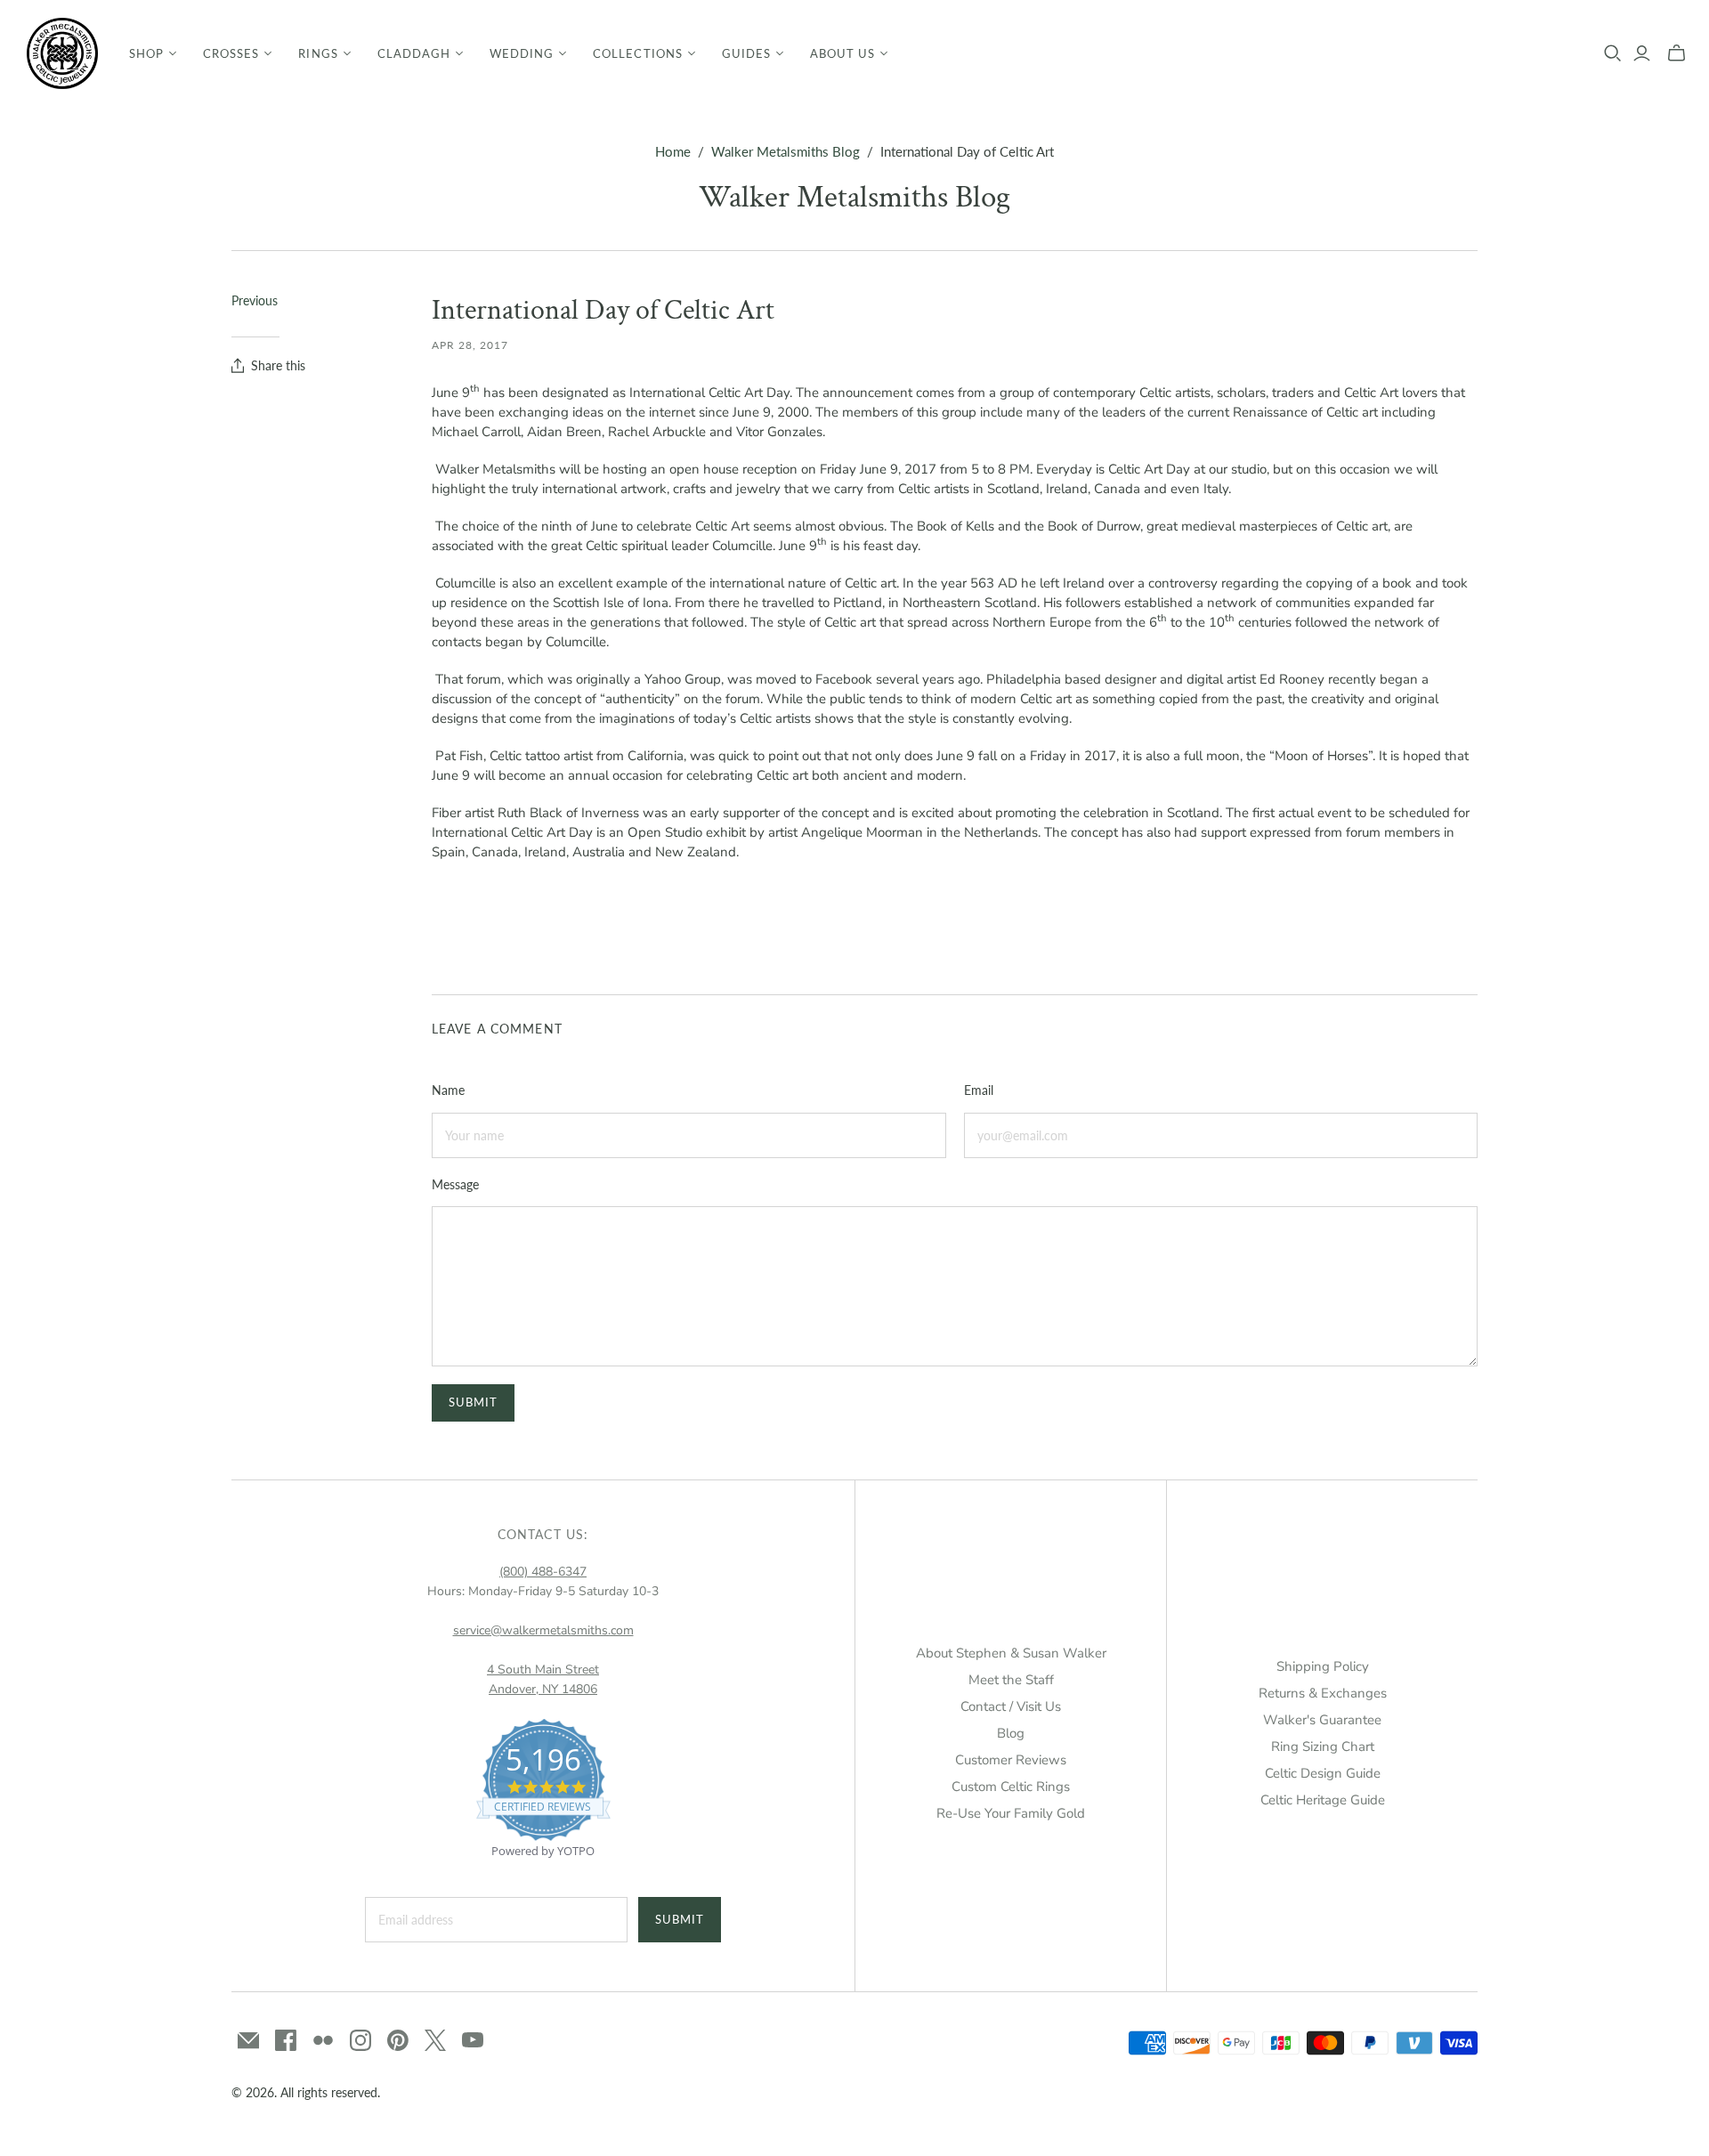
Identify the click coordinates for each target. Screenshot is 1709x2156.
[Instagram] (360, 2040)
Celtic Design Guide (1323, 1773)
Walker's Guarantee (1322, 1720)
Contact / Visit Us (1011, 1706)
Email (979, 1090)
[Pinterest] (398, 2040)
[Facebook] (286, 2040)
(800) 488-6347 (543, 1572)
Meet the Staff (1011, 1680)
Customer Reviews (1011, 1760)
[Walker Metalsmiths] (62, 53)
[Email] (248, 2040)
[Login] (1642, 53)
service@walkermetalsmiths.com (543, 1630)
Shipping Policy (1323, 1666)
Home (673, 151)
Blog (1011, 1733)
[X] (435, 2040)
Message (455, 1184)
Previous (255, 300)
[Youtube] (473, 2040)
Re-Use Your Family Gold (1011, 1813)
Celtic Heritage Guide (1323, 1800)
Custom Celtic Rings (1011, 1787)
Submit (680, 1919)
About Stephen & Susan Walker (1011, 1653)
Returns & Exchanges (1323, 1693)
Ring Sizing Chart (1323, 1747)
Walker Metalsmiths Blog (786, 151)
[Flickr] (323, 2040)
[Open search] (1613, 53)
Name (448, 1090)
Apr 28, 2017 (470, 345)
